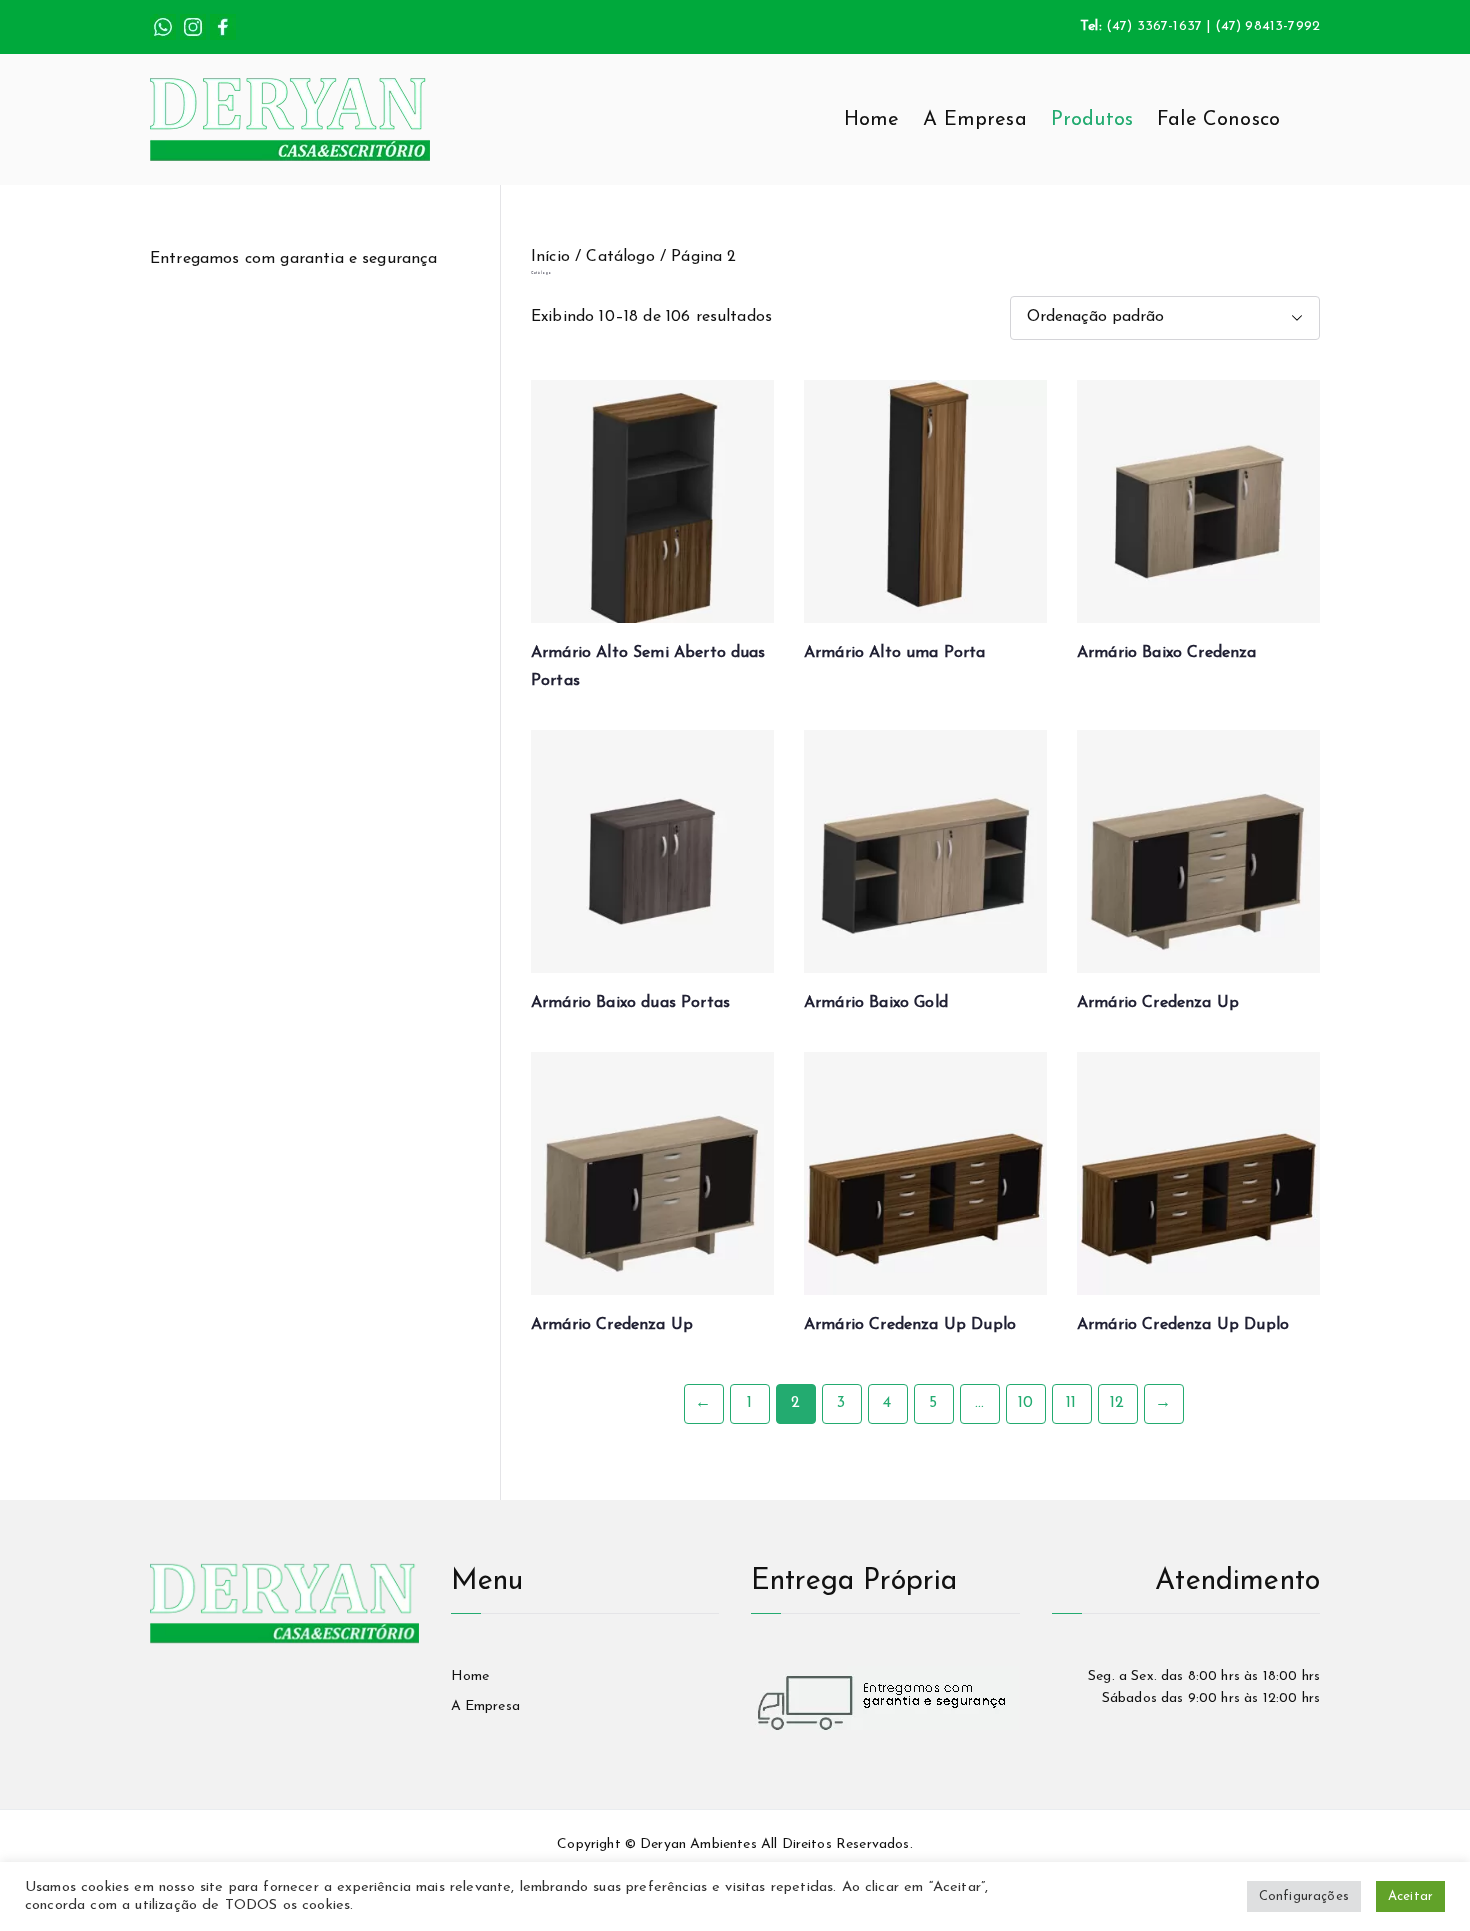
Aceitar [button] (1410, 1896)
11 (1071, 1403)
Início (550, 257)
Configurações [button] (1304, 1896)
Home (872, 120)
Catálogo (620, 257)
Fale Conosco (1218, 120)
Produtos (1092, 120)
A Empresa (974, 120)
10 (1025, 1403)
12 (1117, 1403)
